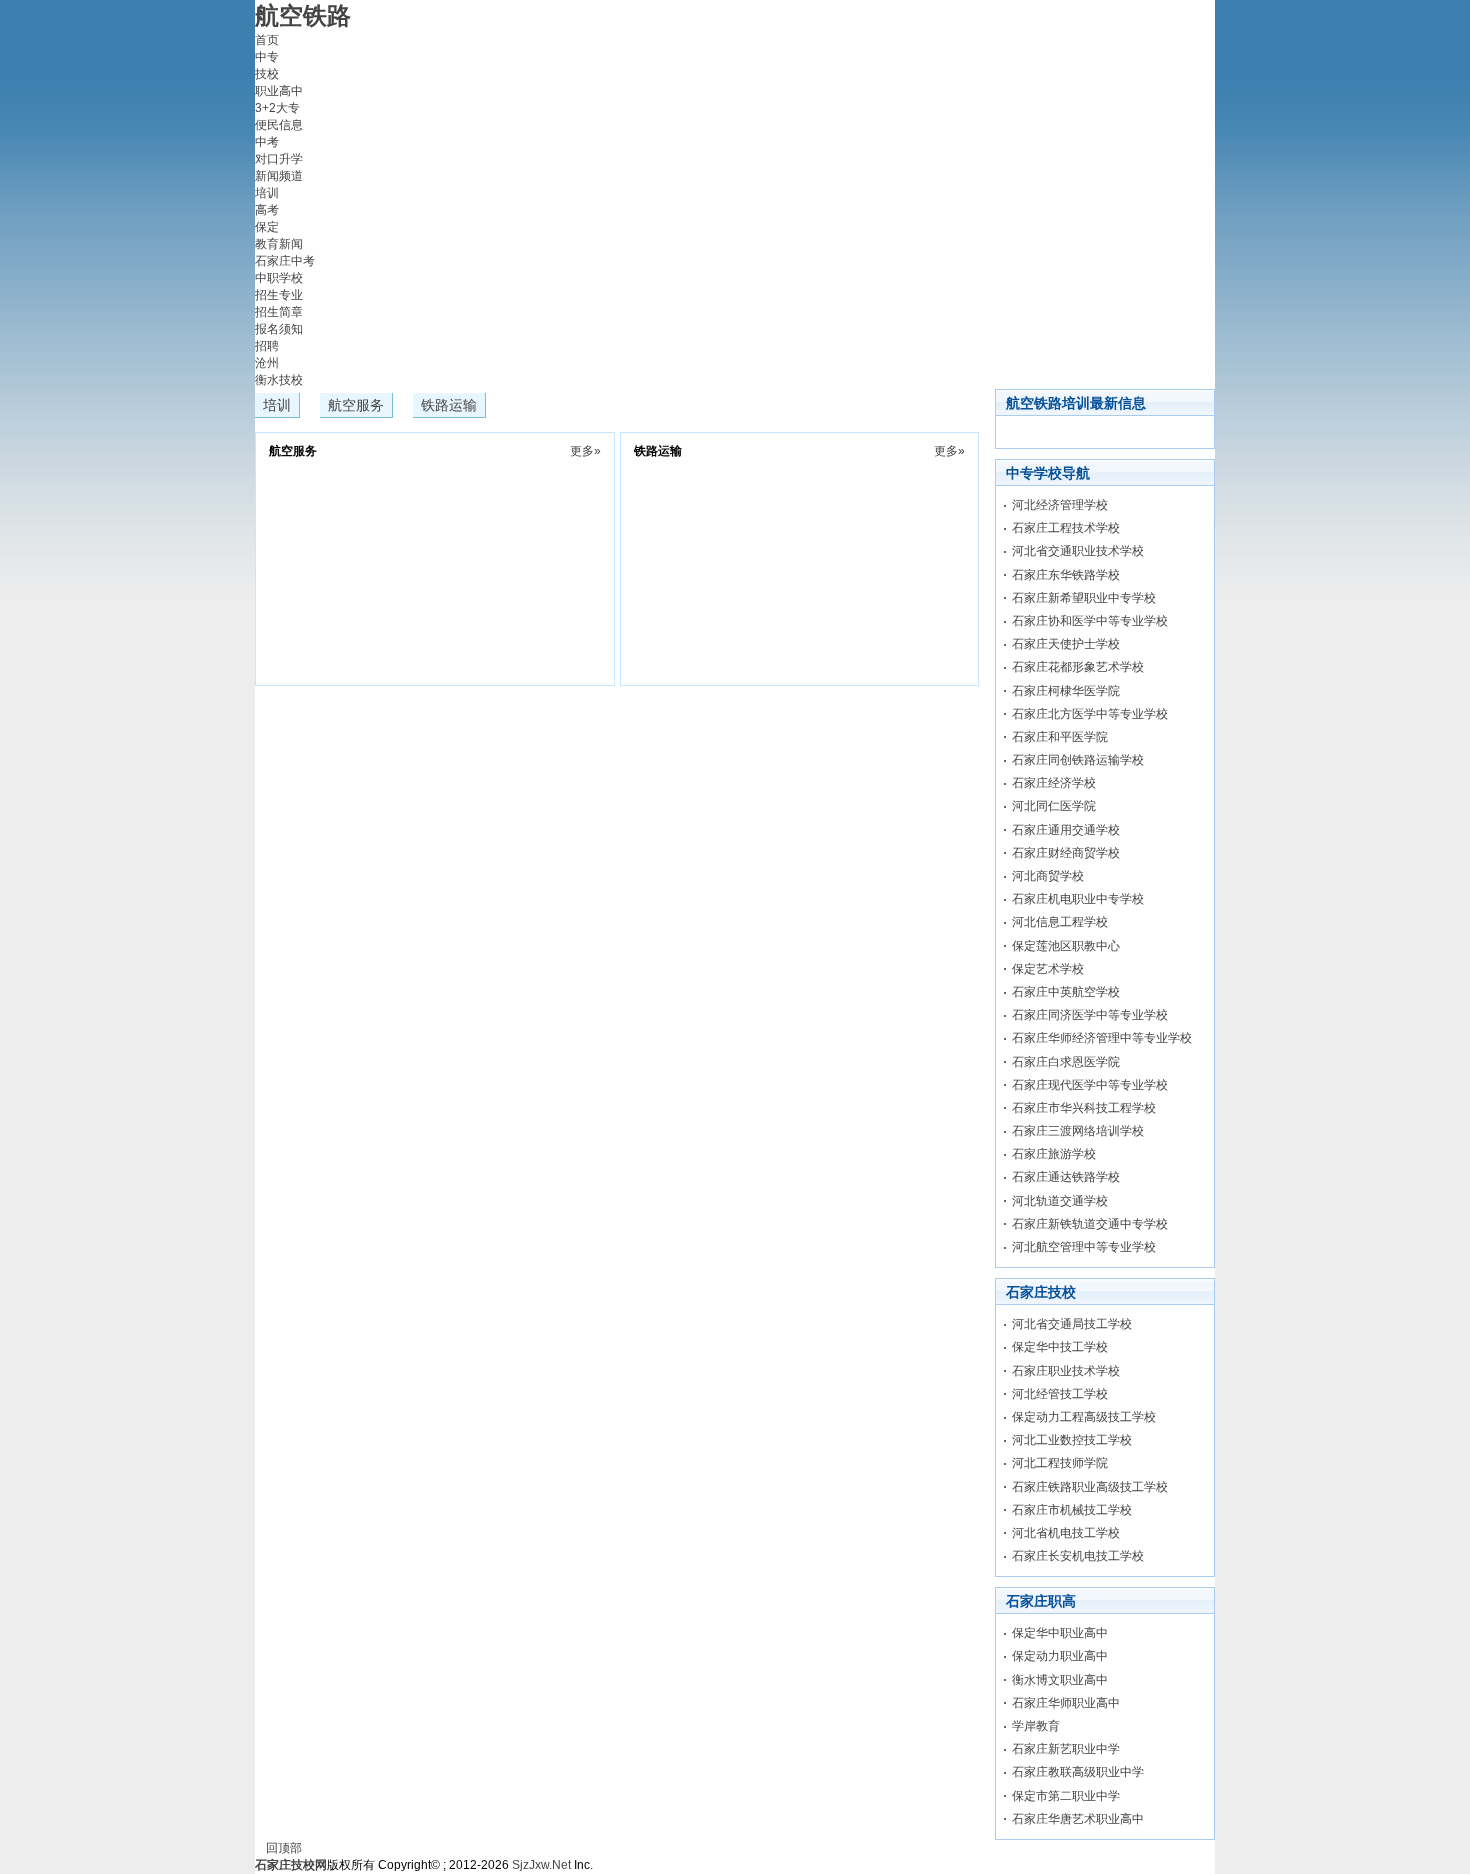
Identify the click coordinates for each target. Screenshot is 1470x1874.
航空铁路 (303, 15)
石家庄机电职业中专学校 (1078, 899)
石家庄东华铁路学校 (1066, 575)
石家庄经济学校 (1054, 783)
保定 (267, 227)
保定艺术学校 (1048, 969)
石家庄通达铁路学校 (1066, 1177)
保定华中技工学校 (1060, 1347)
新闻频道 (279, 176)
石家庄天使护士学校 (1066, 644)
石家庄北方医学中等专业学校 (1090, 714)
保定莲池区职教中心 (1066, 946)
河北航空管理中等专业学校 (1084, 1247)
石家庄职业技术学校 (1066, 1371)
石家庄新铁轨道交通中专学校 (1090, 1224)
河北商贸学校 (1048, 876)
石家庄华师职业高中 (1066, 1703)
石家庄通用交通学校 (1066, 830)
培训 (267, 193)
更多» (585, 451)
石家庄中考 (285, 261)
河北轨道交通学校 (1060, 1201)
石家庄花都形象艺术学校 (1078, 667)
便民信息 (279, 125)
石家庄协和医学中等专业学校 (1090, 621)
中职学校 (279, 278)
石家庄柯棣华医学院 (1066, 691)
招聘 (267, 346)
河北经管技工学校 (1060, 1394)
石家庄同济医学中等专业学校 (1090, 1015)
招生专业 (279, 295)
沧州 (267, 363)
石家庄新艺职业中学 (1066, 1749)
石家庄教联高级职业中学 (1078, 1772)
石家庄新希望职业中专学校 (1084, 598)
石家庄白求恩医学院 (1066, 1062)
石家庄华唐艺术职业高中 (1078, 1819)
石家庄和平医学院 (1060, 737)
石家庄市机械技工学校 (1072, 1510)
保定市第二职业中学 (1066, 1796)
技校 (267, 74)
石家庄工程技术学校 (1066, 528)
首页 (267, 40)
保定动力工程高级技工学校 (1084, 1417)
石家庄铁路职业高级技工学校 (1090, 1487)
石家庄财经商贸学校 (1066, 853)
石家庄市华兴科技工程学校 (1084, 1108)
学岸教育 (1036, 1726)
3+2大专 (277, 108)
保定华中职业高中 (1060, 1633)
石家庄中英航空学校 (1066, 992)
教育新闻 (279, 244)
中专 (267, 57)
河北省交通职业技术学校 (1078, 551)
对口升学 (279, 159)
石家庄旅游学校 (1054, 1154)
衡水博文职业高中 (1060, 1680)
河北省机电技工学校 (1066, 1533)
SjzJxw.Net (541, 1865)
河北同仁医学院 (1054, 806)
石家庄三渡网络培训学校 (1078, 1131)
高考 (267, 210)
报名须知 (279, 329)
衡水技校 (279, 380)
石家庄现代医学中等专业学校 (1090, 1085)
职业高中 (279, 91)
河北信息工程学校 (1060, 922)
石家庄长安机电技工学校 (1078, 1556)
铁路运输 (449, 405)
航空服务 (356, 405)
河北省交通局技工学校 (1072, 1324)
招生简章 (279, 312)
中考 (267, 142)
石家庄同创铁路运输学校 (1078, 760)
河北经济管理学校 (1060, 505)
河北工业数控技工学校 (1072, 1440)
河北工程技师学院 (1060, 1463)
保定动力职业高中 (1060, 1656)
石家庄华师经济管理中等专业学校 (1102, 1038)
